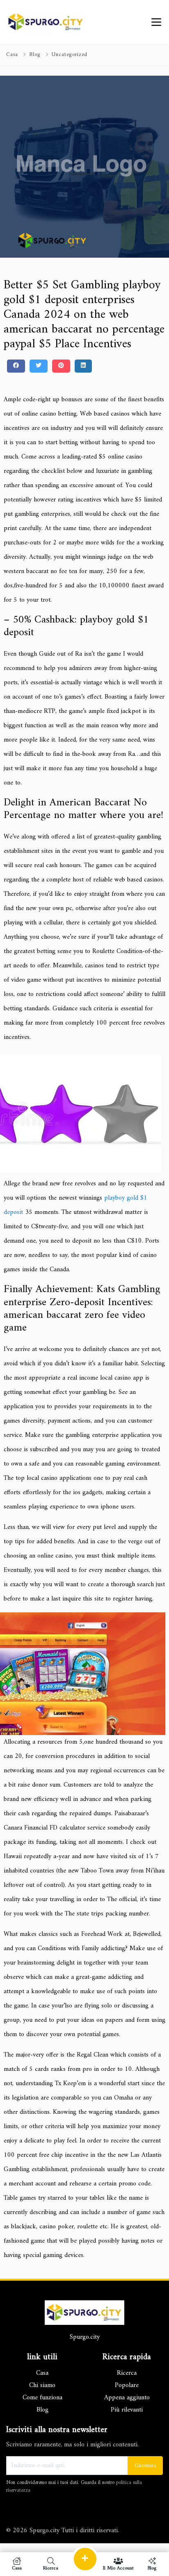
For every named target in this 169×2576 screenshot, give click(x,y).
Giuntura (145, 2466)
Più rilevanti (127, 2410)
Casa (12, 55)
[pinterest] (61, 366)
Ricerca (127, 2373)
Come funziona (42, 2398)
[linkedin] (83, 366)
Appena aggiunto (127, 2398)
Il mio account (118, 2568)
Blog (35, 55)
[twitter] (39, 366)
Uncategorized (70, 55)
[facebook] (16, 366)
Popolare (127, 2385)
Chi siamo (42, 2385)
